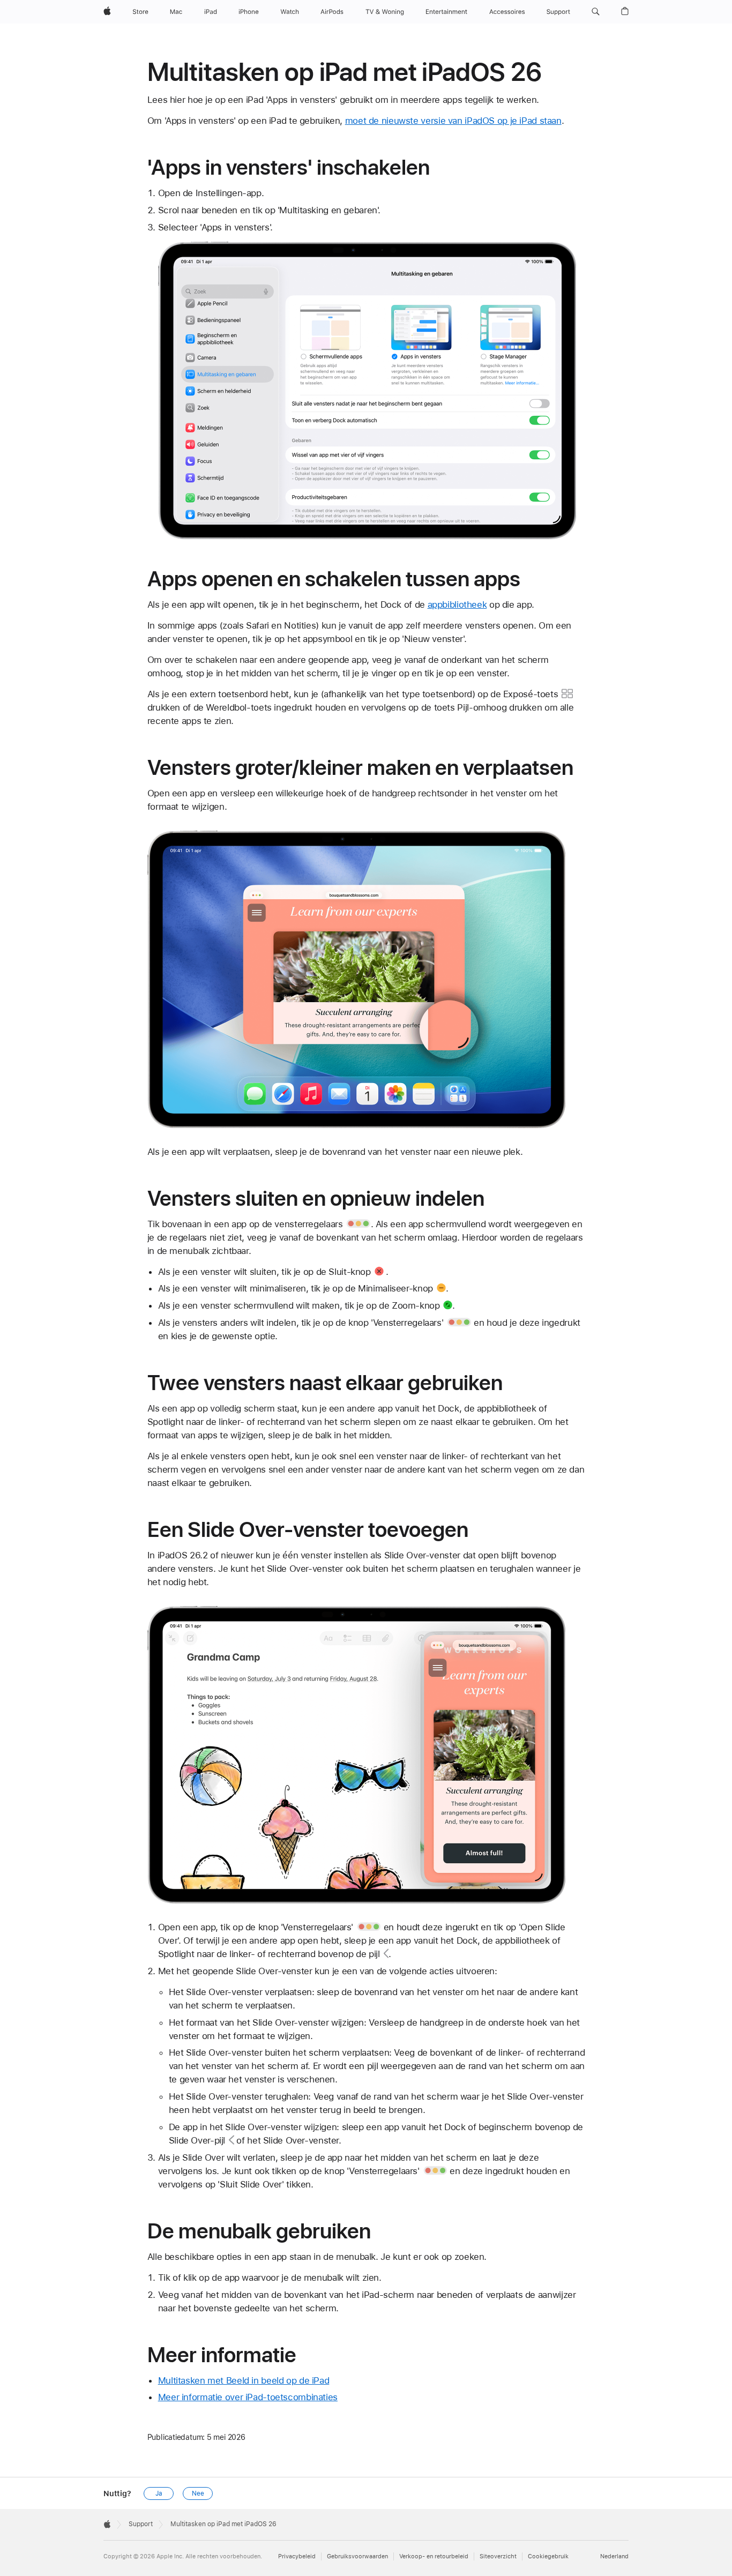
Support (141, 2524)
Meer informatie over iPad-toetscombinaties (248, 2397)
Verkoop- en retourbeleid (434, 2556)
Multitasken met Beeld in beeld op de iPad (244, 2380)
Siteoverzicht (498, 2556)
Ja (159, 2493)
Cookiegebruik (548, 2556)
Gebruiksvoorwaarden (357, 2556)
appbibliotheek (457, 604)
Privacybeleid (297, 2556)
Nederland (614, 2556)
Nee (198, 2493)
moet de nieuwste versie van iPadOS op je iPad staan (453, 121)
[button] (596, 12)
